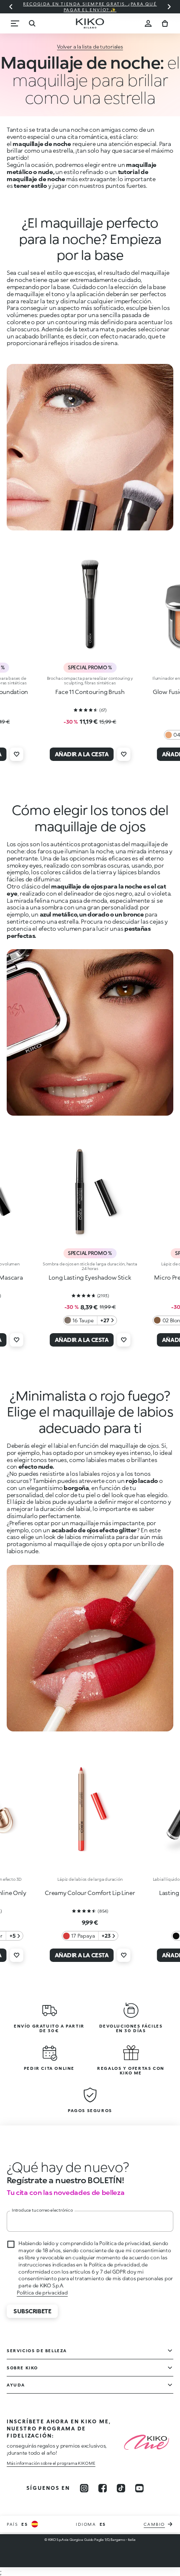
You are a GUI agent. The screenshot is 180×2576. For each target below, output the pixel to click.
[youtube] (139, 2488)
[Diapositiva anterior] (11, 7)
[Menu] (15, 23)
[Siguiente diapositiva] (169, 7)
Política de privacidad (42, 2293)
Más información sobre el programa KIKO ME (51, 2463)
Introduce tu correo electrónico (42, 2210)
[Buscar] (32, 23)
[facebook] (103, 2488)
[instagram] (84, 2488)
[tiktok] (121, 2488)
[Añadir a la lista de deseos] (16, 754)
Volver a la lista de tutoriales (90, 47)
